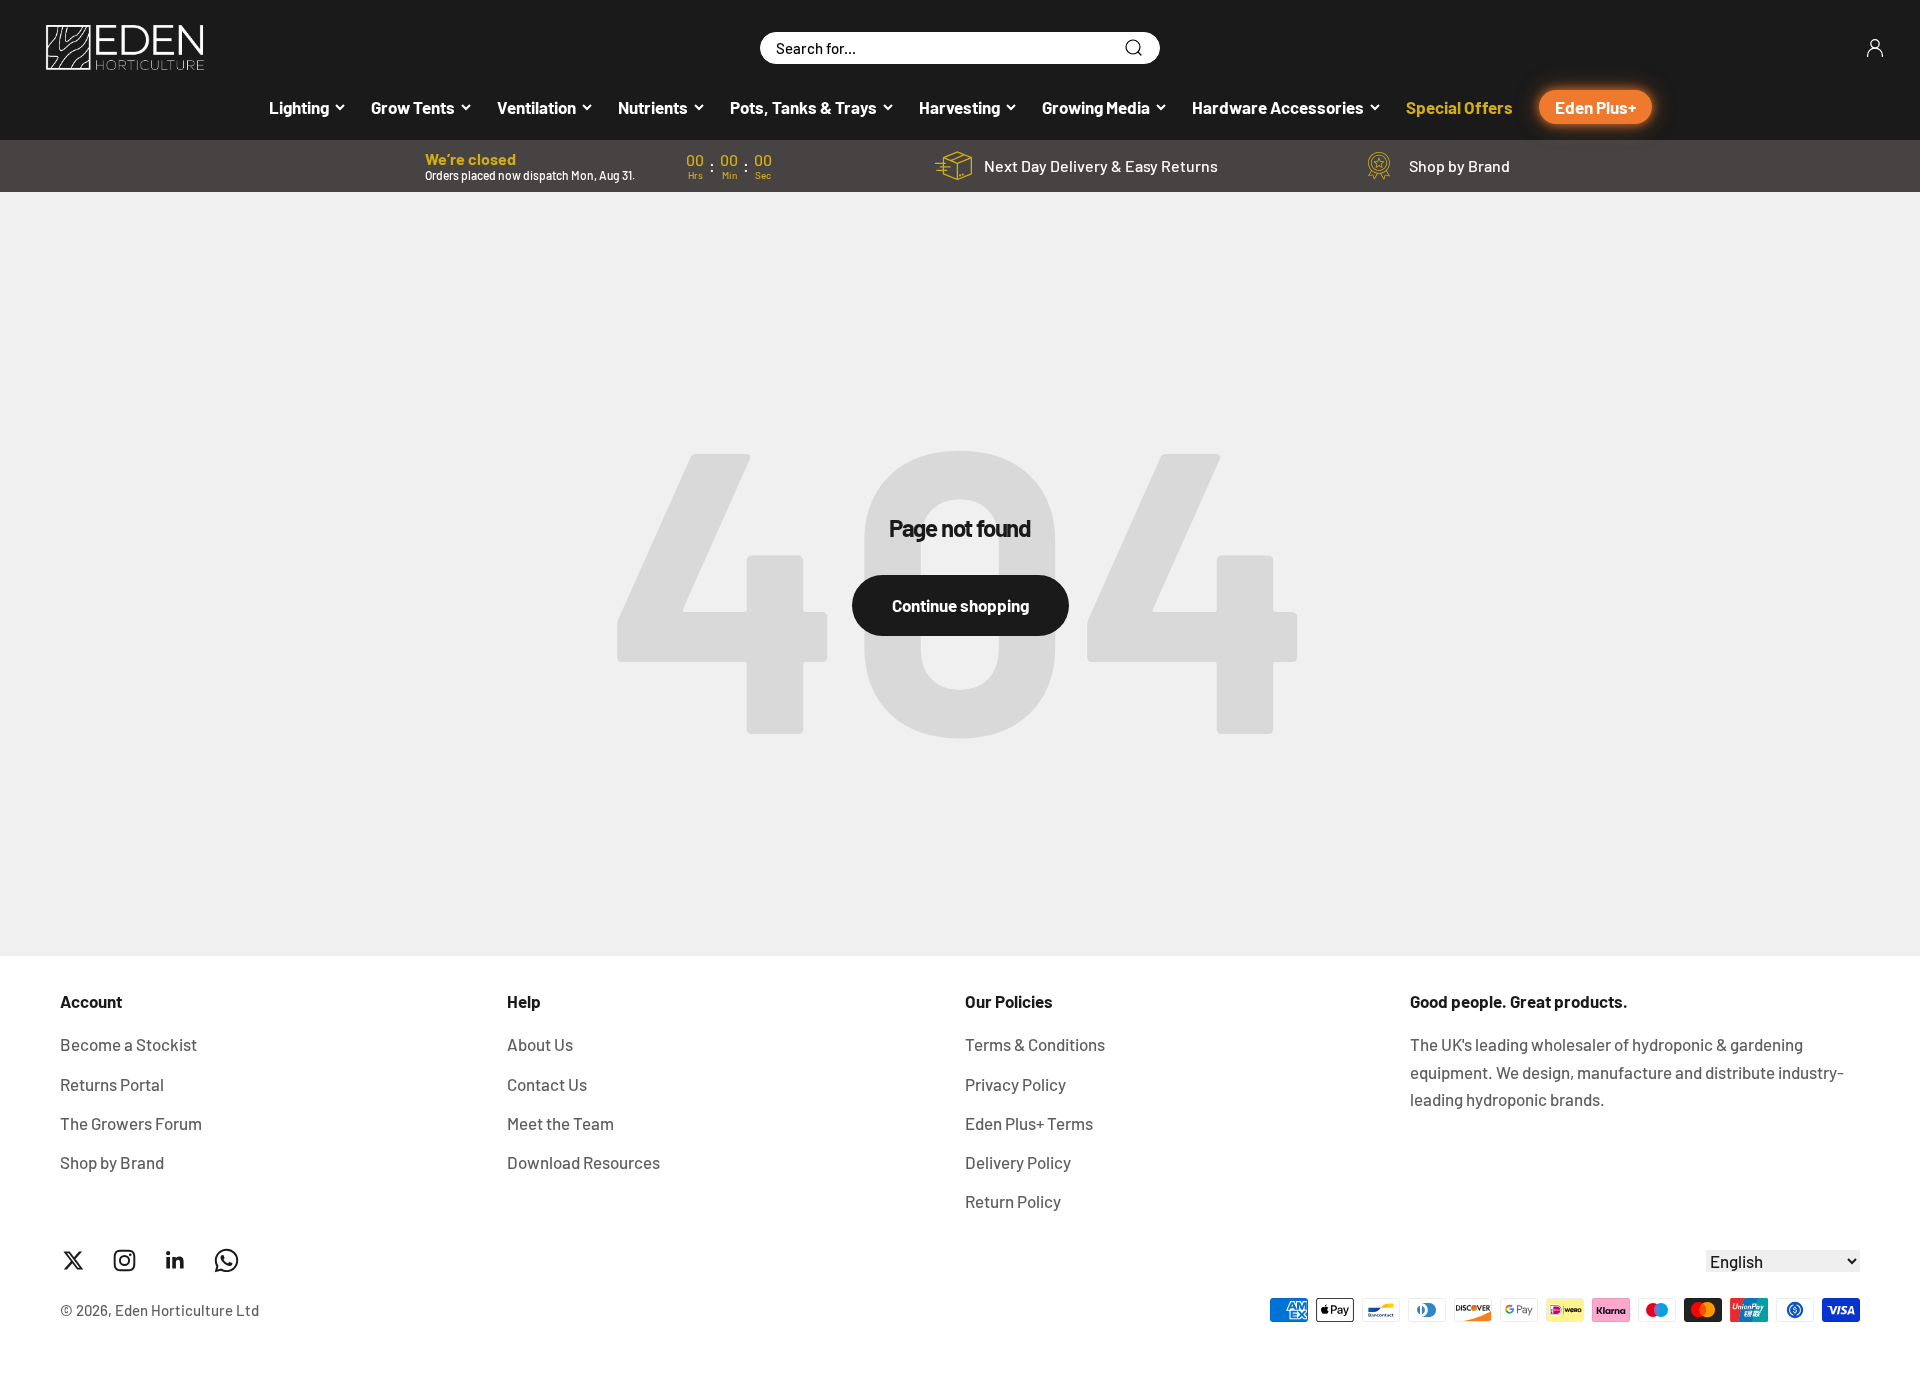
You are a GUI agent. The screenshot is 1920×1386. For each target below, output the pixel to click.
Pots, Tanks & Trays (803, 107)
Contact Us (547, 1084)
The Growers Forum (131, 1123)
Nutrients (653, 107)
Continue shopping (960, 605)
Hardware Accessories (1278, 107)
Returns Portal (112, 1084)
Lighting (299, 107)
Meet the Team (560, 1123)
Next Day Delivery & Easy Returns (1101, 165)
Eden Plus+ (1595, 107)
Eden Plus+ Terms (1029, 1123)
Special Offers (1459, 107)
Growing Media (1096, 107)
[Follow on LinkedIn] (175, 1260)
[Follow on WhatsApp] (226, 1260)
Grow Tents (413, 107)
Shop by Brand (1459, 165)
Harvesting (959, 107)
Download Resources (583, 1162)
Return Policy (1013, 1201)
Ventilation (536, 107)
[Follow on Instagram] (124, 1260)
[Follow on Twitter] (73, 1260)
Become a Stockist (128, 1044)
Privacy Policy (1015, 1084)
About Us (540, 1044)
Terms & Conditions (1035, 1044)
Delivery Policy (1018, 1162)
